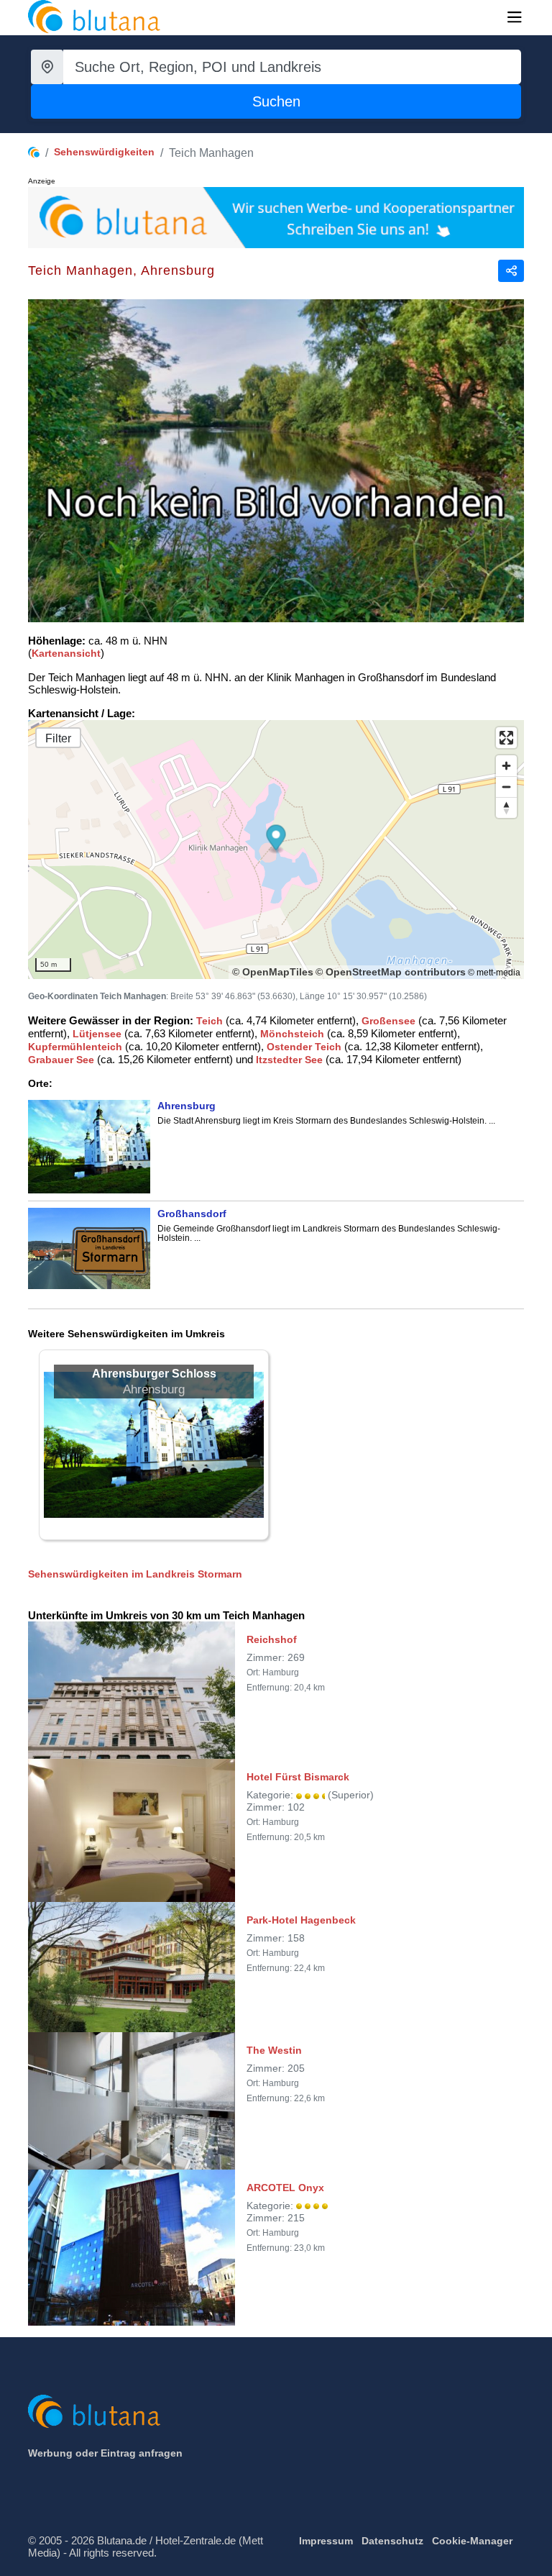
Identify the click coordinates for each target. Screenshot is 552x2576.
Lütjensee (97, 1034)
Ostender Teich (304, 1047)
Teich (210, 1021)
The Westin (274, 2050)
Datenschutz (392, 2541)
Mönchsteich (292, 1034)
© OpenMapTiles (273, 972)
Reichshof (272, 1639)
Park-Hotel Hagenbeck (301, 1920)
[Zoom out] (506, 787)
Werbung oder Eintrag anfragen (105, 2453)
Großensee (388, 1021)
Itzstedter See (289, 1060)
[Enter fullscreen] (506, 738)
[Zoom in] (506, 766)
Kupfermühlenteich (75, 1047)
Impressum (326, 2541)
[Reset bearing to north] (506, 807)
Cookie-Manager (472, 2541)
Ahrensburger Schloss (154, 1374)
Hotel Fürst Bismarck (298, 1777)
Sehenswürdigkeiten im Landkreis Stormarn (135, 1574)
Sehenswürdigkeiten (104, 152)
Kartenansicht (66, 653)
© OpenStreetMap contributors (391, 972)
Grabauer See (61, 1060)
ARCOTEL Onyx (285, 2188)
